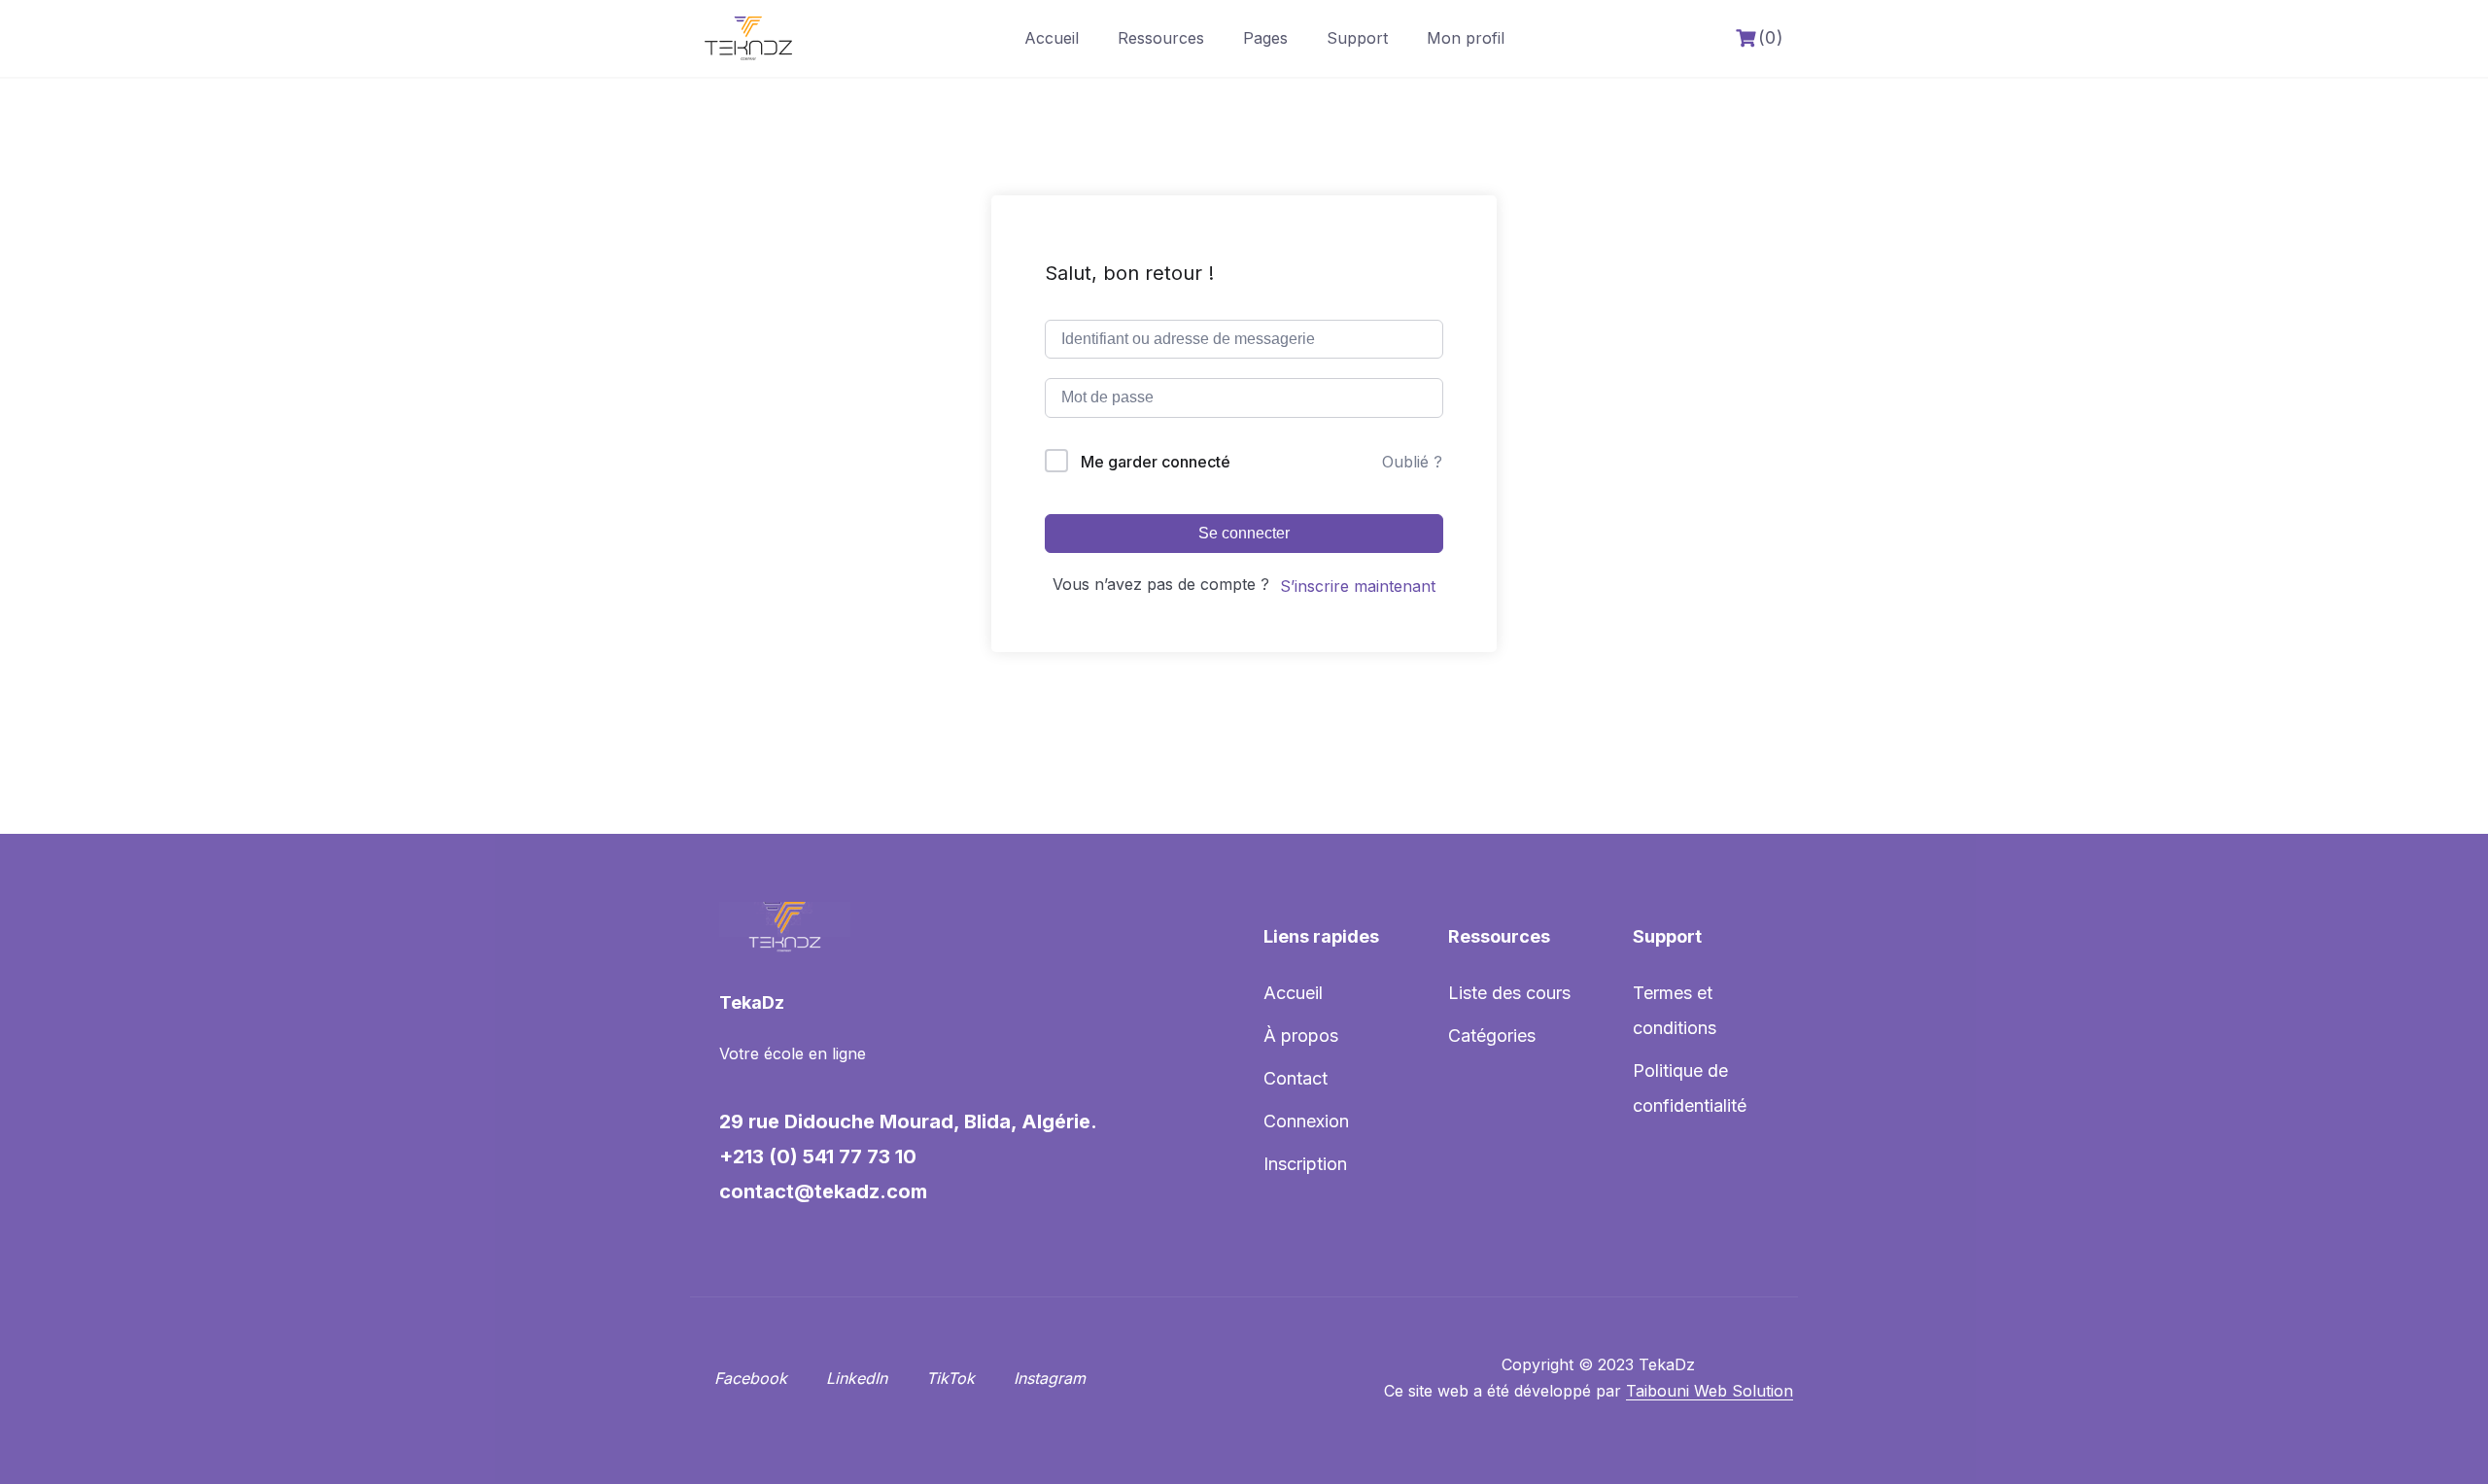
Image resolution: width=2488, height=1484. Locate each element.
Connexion (1306, 1121)
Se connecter (1244, 533)
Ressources (1161, 38)
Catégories (1492, 1035)
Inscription (1305, 1164)
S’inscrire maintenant (1358, 586)
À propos (1301, 1035)
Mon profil (1466, 38)
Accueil (1052, 38)
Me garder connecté (1156, 462)
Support (1357, 38)
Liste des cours (1509, 993)
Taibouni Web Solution (1710, 1391)
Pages (1265, 38)
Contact (1296, 1078)
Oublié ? (1412, 462)
